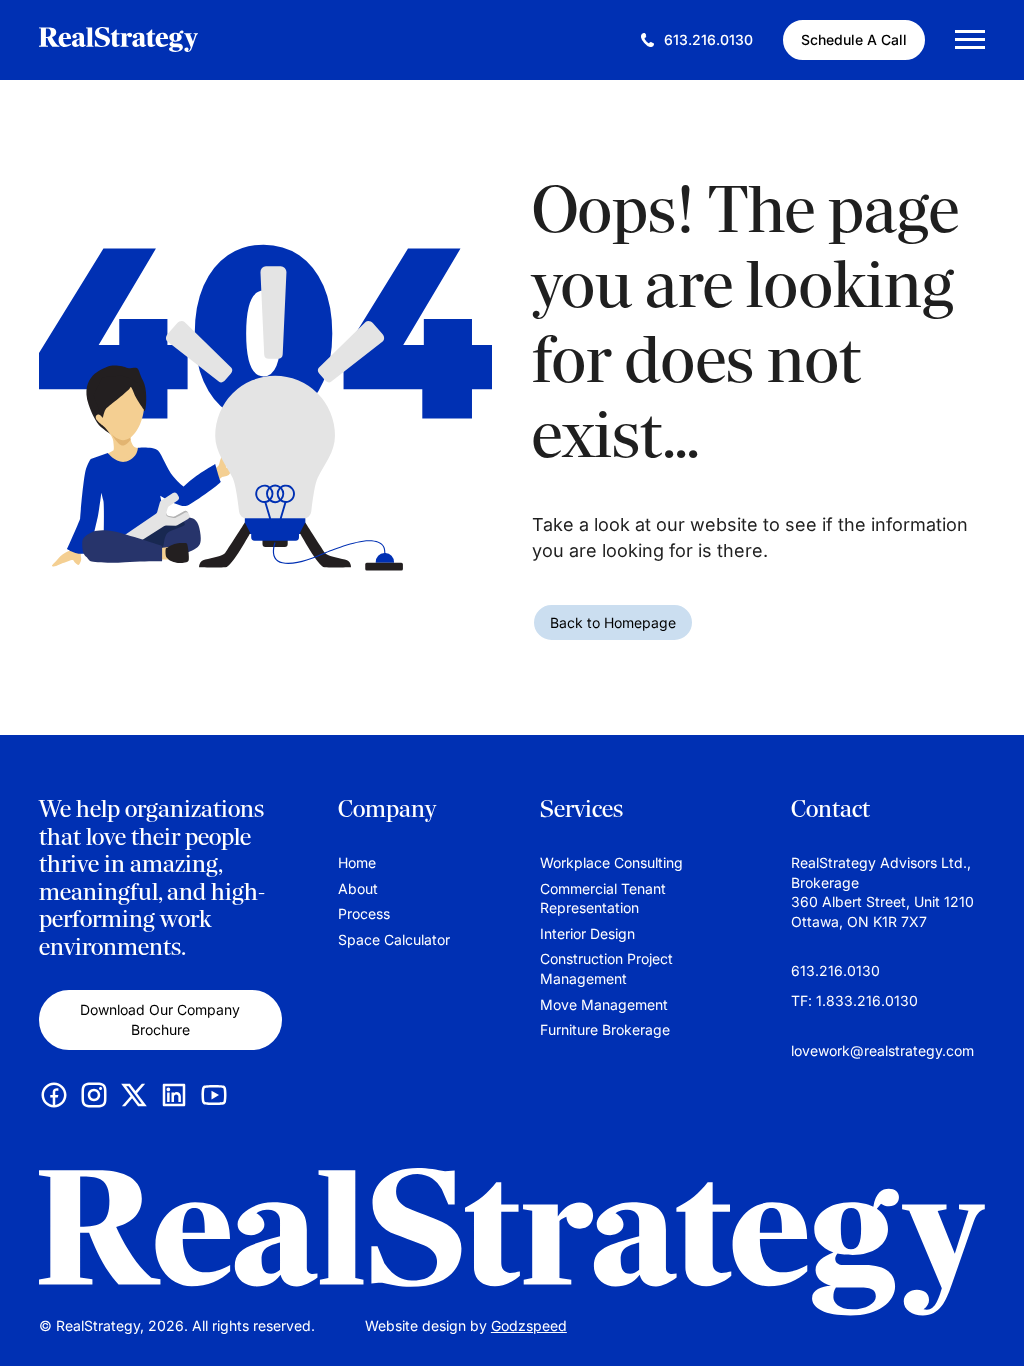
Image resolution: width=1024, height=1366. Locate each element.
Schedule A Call (854, 39)
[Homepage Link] (512, 1242)
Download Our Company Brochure (160, 1019)
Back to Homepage (613, 622)
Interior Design (587, 933)
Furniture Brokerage (605, 1029)
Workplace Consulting (611, 862)
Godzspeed (529, 1325)
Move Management (604, 1004)
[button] (989, 1321)
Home (357, 862)
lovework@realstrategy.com (882, 1050)
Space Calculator (394, 939)
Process (364, 913)
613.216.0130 (835, 970)
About (358, 888)
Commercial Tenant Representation (603, 898)
